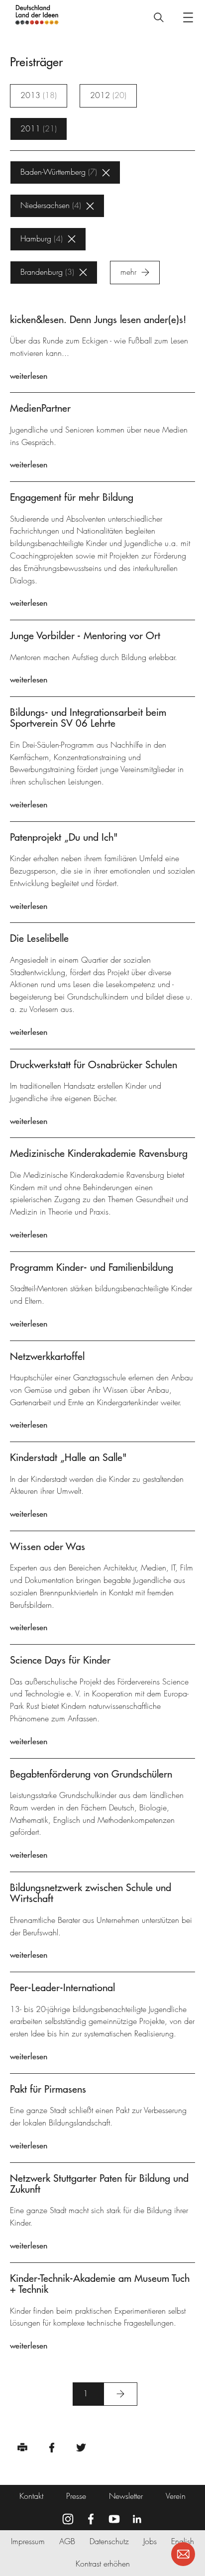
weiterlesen (29, 376)
